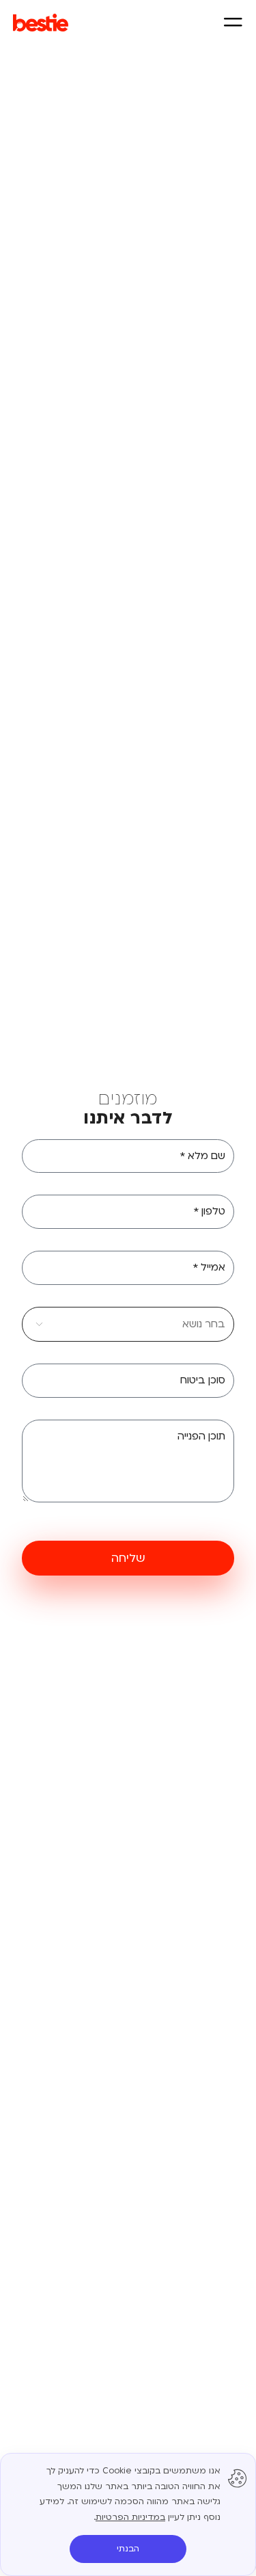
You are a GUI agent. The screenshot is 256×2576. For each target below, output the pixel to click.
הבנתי (128, 2549)
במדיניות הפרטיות (130, 2517)
